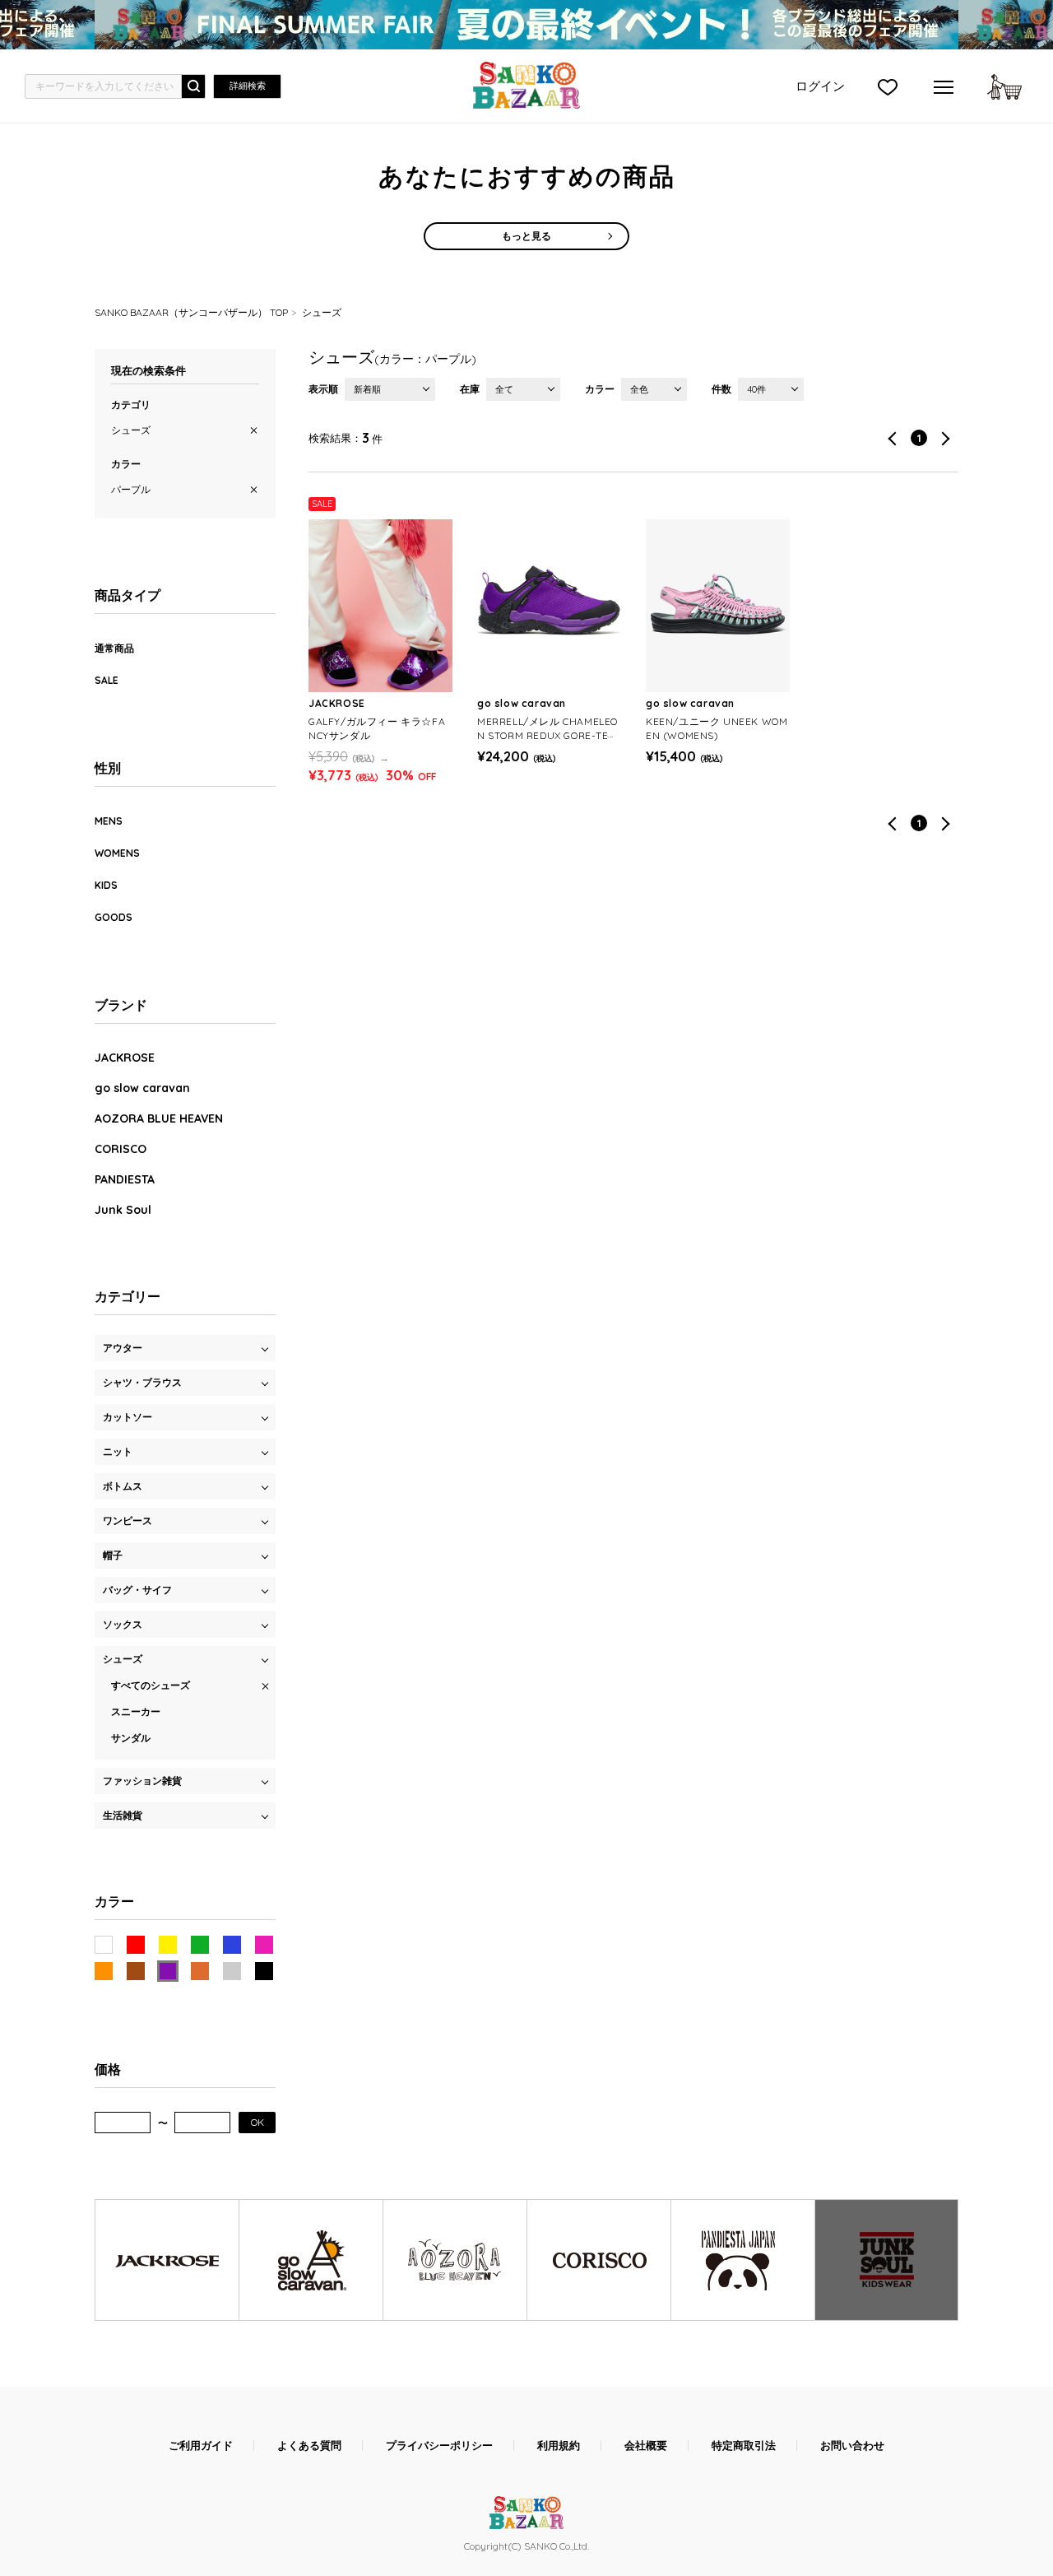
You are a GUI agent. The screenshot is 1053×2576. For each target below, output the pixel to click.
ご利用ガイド (201, 2446)
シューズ (322, 312)
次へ (946, 438)
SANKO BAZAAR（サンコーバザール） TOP (191, 312)
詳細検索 (248, 86)
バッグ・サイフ (137, 1590)
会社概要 (646, 2446)
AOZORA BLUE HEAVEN (159, 1118)
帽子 (113, 1555)
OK (257, 2122)
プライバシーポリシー (439, 2446)
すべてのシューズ (151, 1685)
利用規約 (559, 2446)
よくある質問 (309, 2446)
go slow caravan (142, 1088)
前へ (892, 438)
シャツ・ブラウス (142, 1382)
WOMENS (117, 853)
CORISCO (121, 1149)
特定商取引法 (744, 2446)
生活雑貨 (123, 1815)
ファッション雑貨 (142, 1781)
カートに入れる (1004, 86)
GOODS (114, 917)
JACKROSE (125, 1058)
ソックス (123, 1624)
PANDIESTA (125, 1179)
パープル (131, 489)
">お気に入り (888, 86)
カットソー (128, 1417)
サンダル (131, 1738)
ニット (118, 1451)
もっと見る (526, 236)
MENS (109, 821)
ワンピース (128, 1520)
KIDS (106, 885)
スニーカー (136, 1711)
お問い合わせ (852, 2446)
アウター (123, 1348)
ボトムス (123, 1486)
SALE (107, 680)
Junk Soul (123, 1210)
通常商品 (114, 648)
